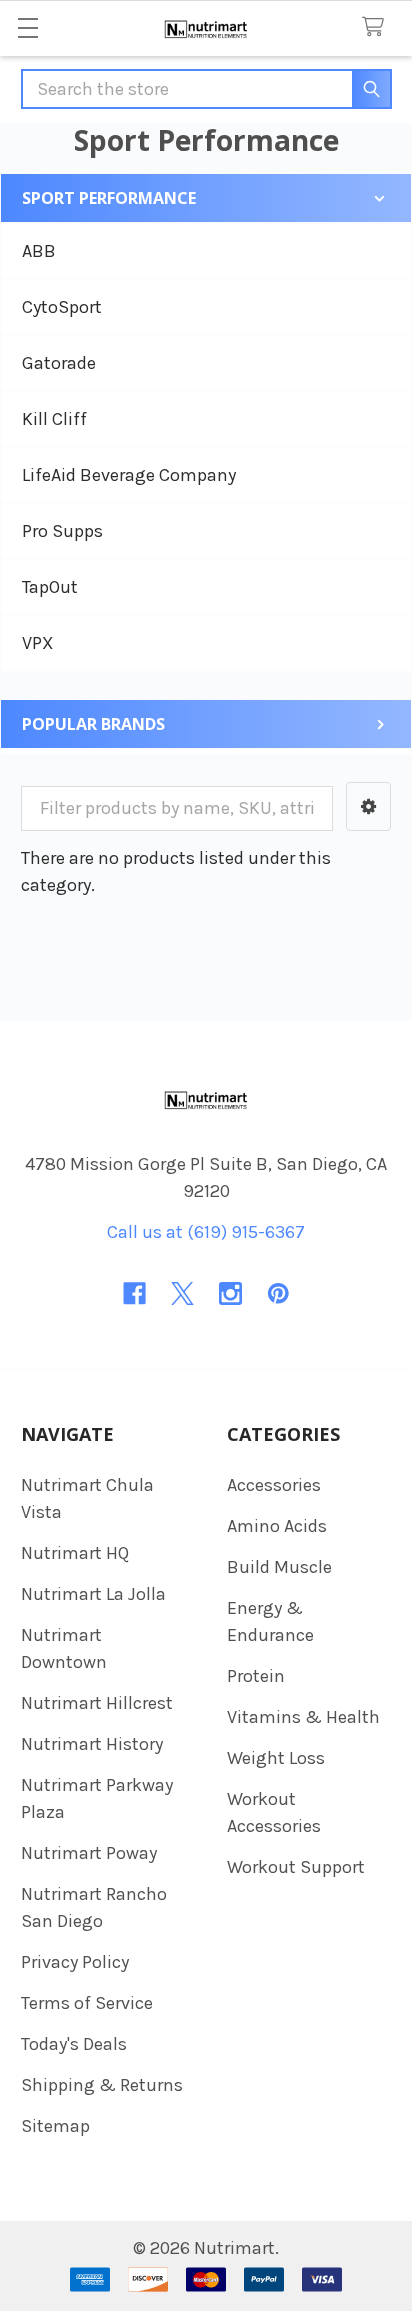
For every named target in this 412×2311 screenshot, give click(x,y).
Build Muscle (279, 1567)
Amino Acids (277, 1526)
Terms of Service (87, 2003)
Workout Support (296, 1867)
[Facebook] (134, 1293)
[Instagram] (230, 1293)
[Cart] (378, 27)
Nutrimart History (92, 1744)
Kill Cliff (54, 419)
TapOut (50, 587)
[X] (182, 1293)
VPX (38, 643)
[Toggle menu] (27, 27)
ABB (39, 251)
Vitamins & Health (303, 1717)
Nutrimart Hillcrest (97, 1703)
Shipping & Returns (102, 2085)
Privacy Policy (75, 1962)
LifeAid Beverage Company (129, 475)
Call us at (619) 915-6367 (206, 1232)
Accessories (274, 1485)
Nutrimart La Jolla (93, 1594)
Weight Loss (276, 1758)
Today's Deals (74, 2044)
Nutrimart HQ (75, 1553)
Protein (256, 1676)
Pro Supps (62, 531)
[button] (368, 806)
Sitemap (55, 2126)
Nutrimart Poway (89, 1853)
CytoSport (62, 307)
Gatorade (59, 363)
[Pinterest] (278, 1293)
